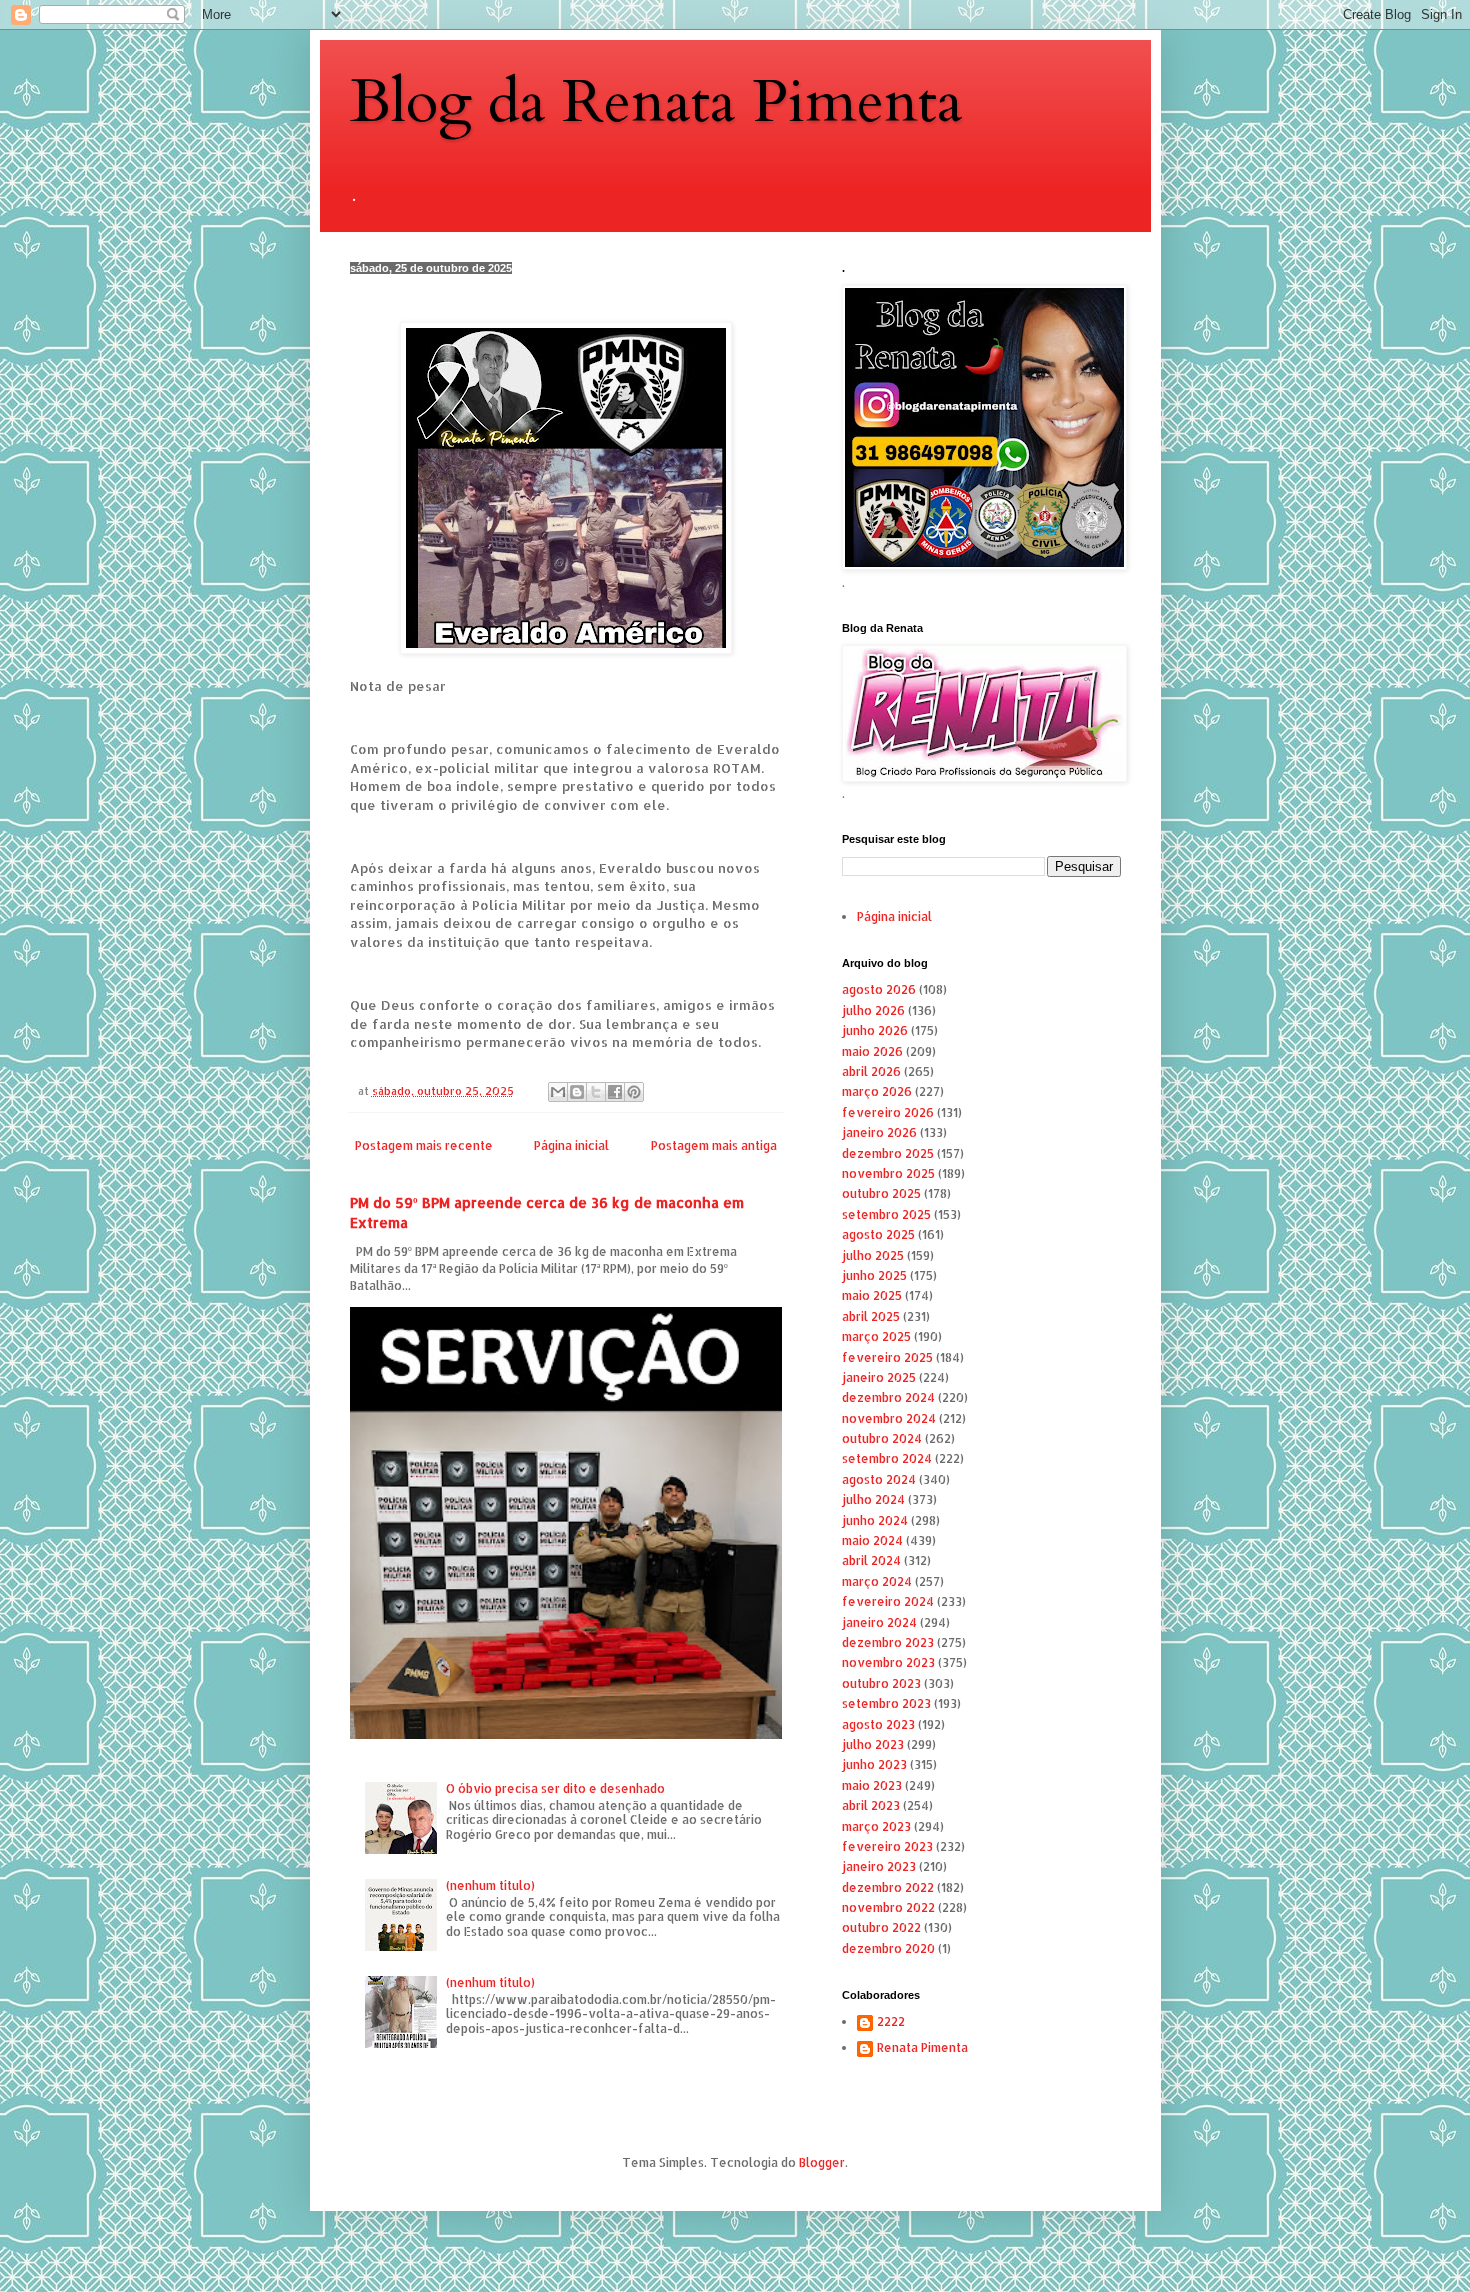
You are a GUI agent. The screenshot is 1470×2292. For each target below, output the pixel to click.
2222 (891, 2022)
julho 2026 (873, 1010)
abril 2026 (871, 1071)
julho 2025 (873, 1255)
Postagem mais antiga (714, 1145)
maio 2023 (872, 1785)
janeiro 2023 (879, 1866)
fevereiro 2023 (887, 1846)
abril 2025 (871, 1316)
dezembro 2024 (888, 1397)
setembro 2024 (887, 1458)
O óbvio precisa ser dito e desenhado (555, 1788)
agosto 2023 (878, 1724)
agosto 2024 (879, 1479)
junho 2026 (875, 1030)
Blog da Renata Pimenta (656, 102)
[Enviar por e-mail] (558, 1092)
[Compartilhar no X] (596, 1092)
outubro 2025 (881, 1193)
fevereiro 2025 (887, 1357)
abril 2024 (871, 1560)
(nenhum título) (490, 1885)
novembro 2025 (888, 1173)
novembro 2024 (889, 1418)
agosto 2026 (879, 989)
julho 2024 (873, 1499)
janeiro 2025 (879, 1377)
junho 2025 (874, 1275)
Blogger (822, 2162)
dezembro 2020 (888, 1948)
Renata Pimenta (922, 2048)
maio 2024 (872, 1540)
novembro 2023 (888, 1662)
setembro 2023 (886, 1703)
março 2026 (877, 1091)
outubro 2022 (881, 1927)
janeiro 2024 (879, 1622)
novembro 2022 (888, 1907)
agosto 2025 (878, 1234)
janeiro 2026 (879, 1132)
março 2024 (877, 1581)
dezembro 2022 (888, 1887)
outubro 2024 (882, 1438)
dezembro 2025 (888, 1153)
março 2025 (876, 1336)
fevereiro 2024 (888, 1601)
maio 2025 (872, 1295)
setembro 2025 (886, 1214)
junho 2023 (874, 1764)
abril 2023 (871, 1805)
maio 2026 (872, 1051)
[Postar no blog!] (577, 1092)
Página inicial (571, 1145)
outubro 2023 (881, 1683)
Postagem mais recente (424, 1145)
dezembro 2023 (888, 1642)
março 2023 (876, 1826)
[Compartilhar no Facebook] (615, 1092)
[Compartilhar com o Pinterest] (634, 1092)
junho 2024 (875, 1520)
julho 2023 (873, 1744)
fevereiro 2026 (888, 1112)
